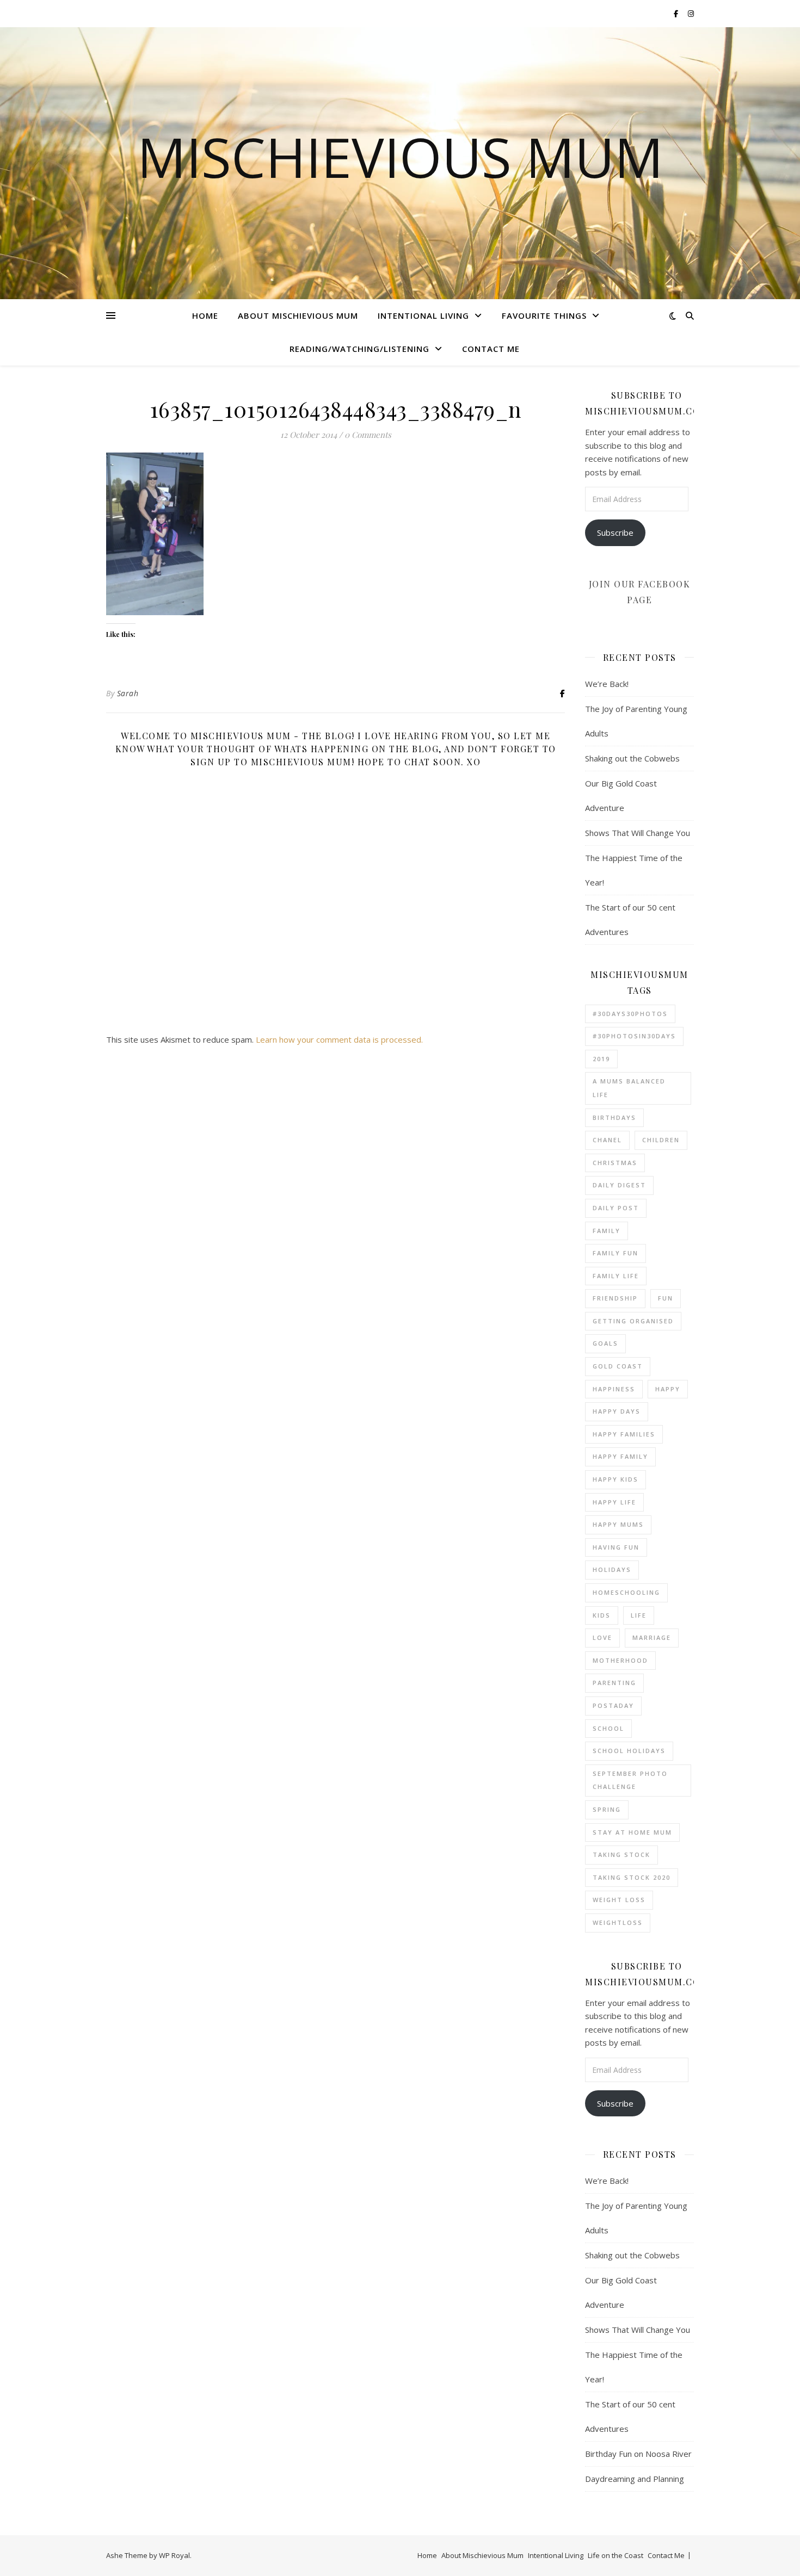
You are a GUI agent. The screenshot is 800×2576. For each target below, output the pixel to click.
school (608, 1728)
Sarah (128, 693)
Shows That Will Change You (638, 833)
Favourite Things (544, 315)
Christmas (615, 1163)
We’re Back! (607, 684)
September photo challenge (630, 1780)
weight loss (619, 1900)
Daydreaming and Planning (635, 2479)
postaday (613, 1705)
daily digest (619, 1185)
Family (607, 1231)
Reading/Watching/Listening (359, 349)
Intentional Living (423, 315)
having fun (616, 1547)
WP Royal (174, 2555)
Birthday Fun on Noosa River (638, 2454)
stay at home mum (632, 1832)
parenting (614, 1683)
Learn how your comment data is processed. (339, 1039)
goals (605, 1343)
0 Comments (368, 435)
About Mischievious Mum (298, 315)
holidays (612, 1569)
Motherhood (620, 1660)
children (661, 1140)
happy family (620, 1456)
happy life (614, 1502)
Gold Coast (618, 1366)
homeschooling (626, 1592)
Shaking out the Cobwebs (632, 758)
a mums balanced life (629, 1088)
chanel (607, 1140)
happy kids (616, 1479)
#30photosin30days (634, 1036)
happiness (614, 1389)
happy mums (618, 1524)
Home (205, 315)
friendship (615, 1298)
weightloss (618, 1922)
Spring (607, 1809)
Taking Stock (621, 1854)
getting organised (633, 1321)
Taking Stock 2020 (632, 1877)
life (639, 1615)
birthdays (614, 1117)
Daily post (616, 1208)
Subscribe (615, 532)
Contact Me (491, 349)
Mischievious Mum (400, 157)
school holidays (629, 1751)
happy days (617, 1411)
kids (602, 1615)
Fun (666, 1298)
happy (668, 1389)
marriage (652, 1637)
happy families (624, 1434)
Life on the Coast (616, 2555)
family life (616, 1276)
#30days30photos (630, 1014)
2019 (601, 1059)
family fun (616, 1253)
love (602, 1637)
